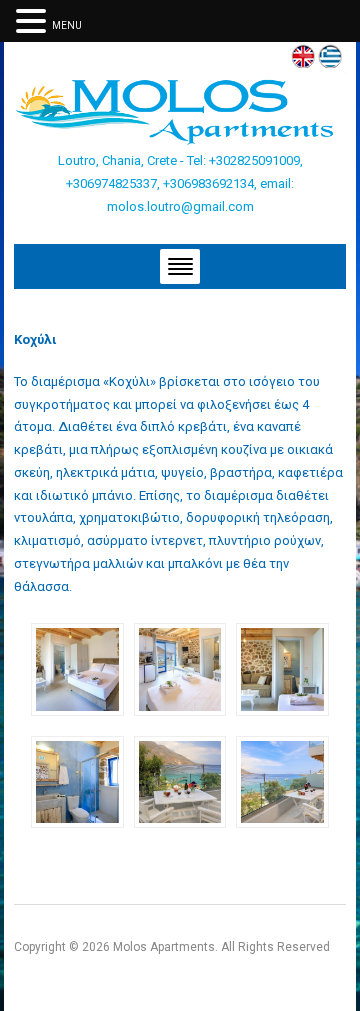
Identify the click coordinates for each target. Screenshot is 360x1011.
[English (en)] (303, 54)
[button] (34, 20)
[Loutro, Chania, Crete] (179, 110)
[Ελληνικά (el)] (330, 54)
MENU (67, 25)
